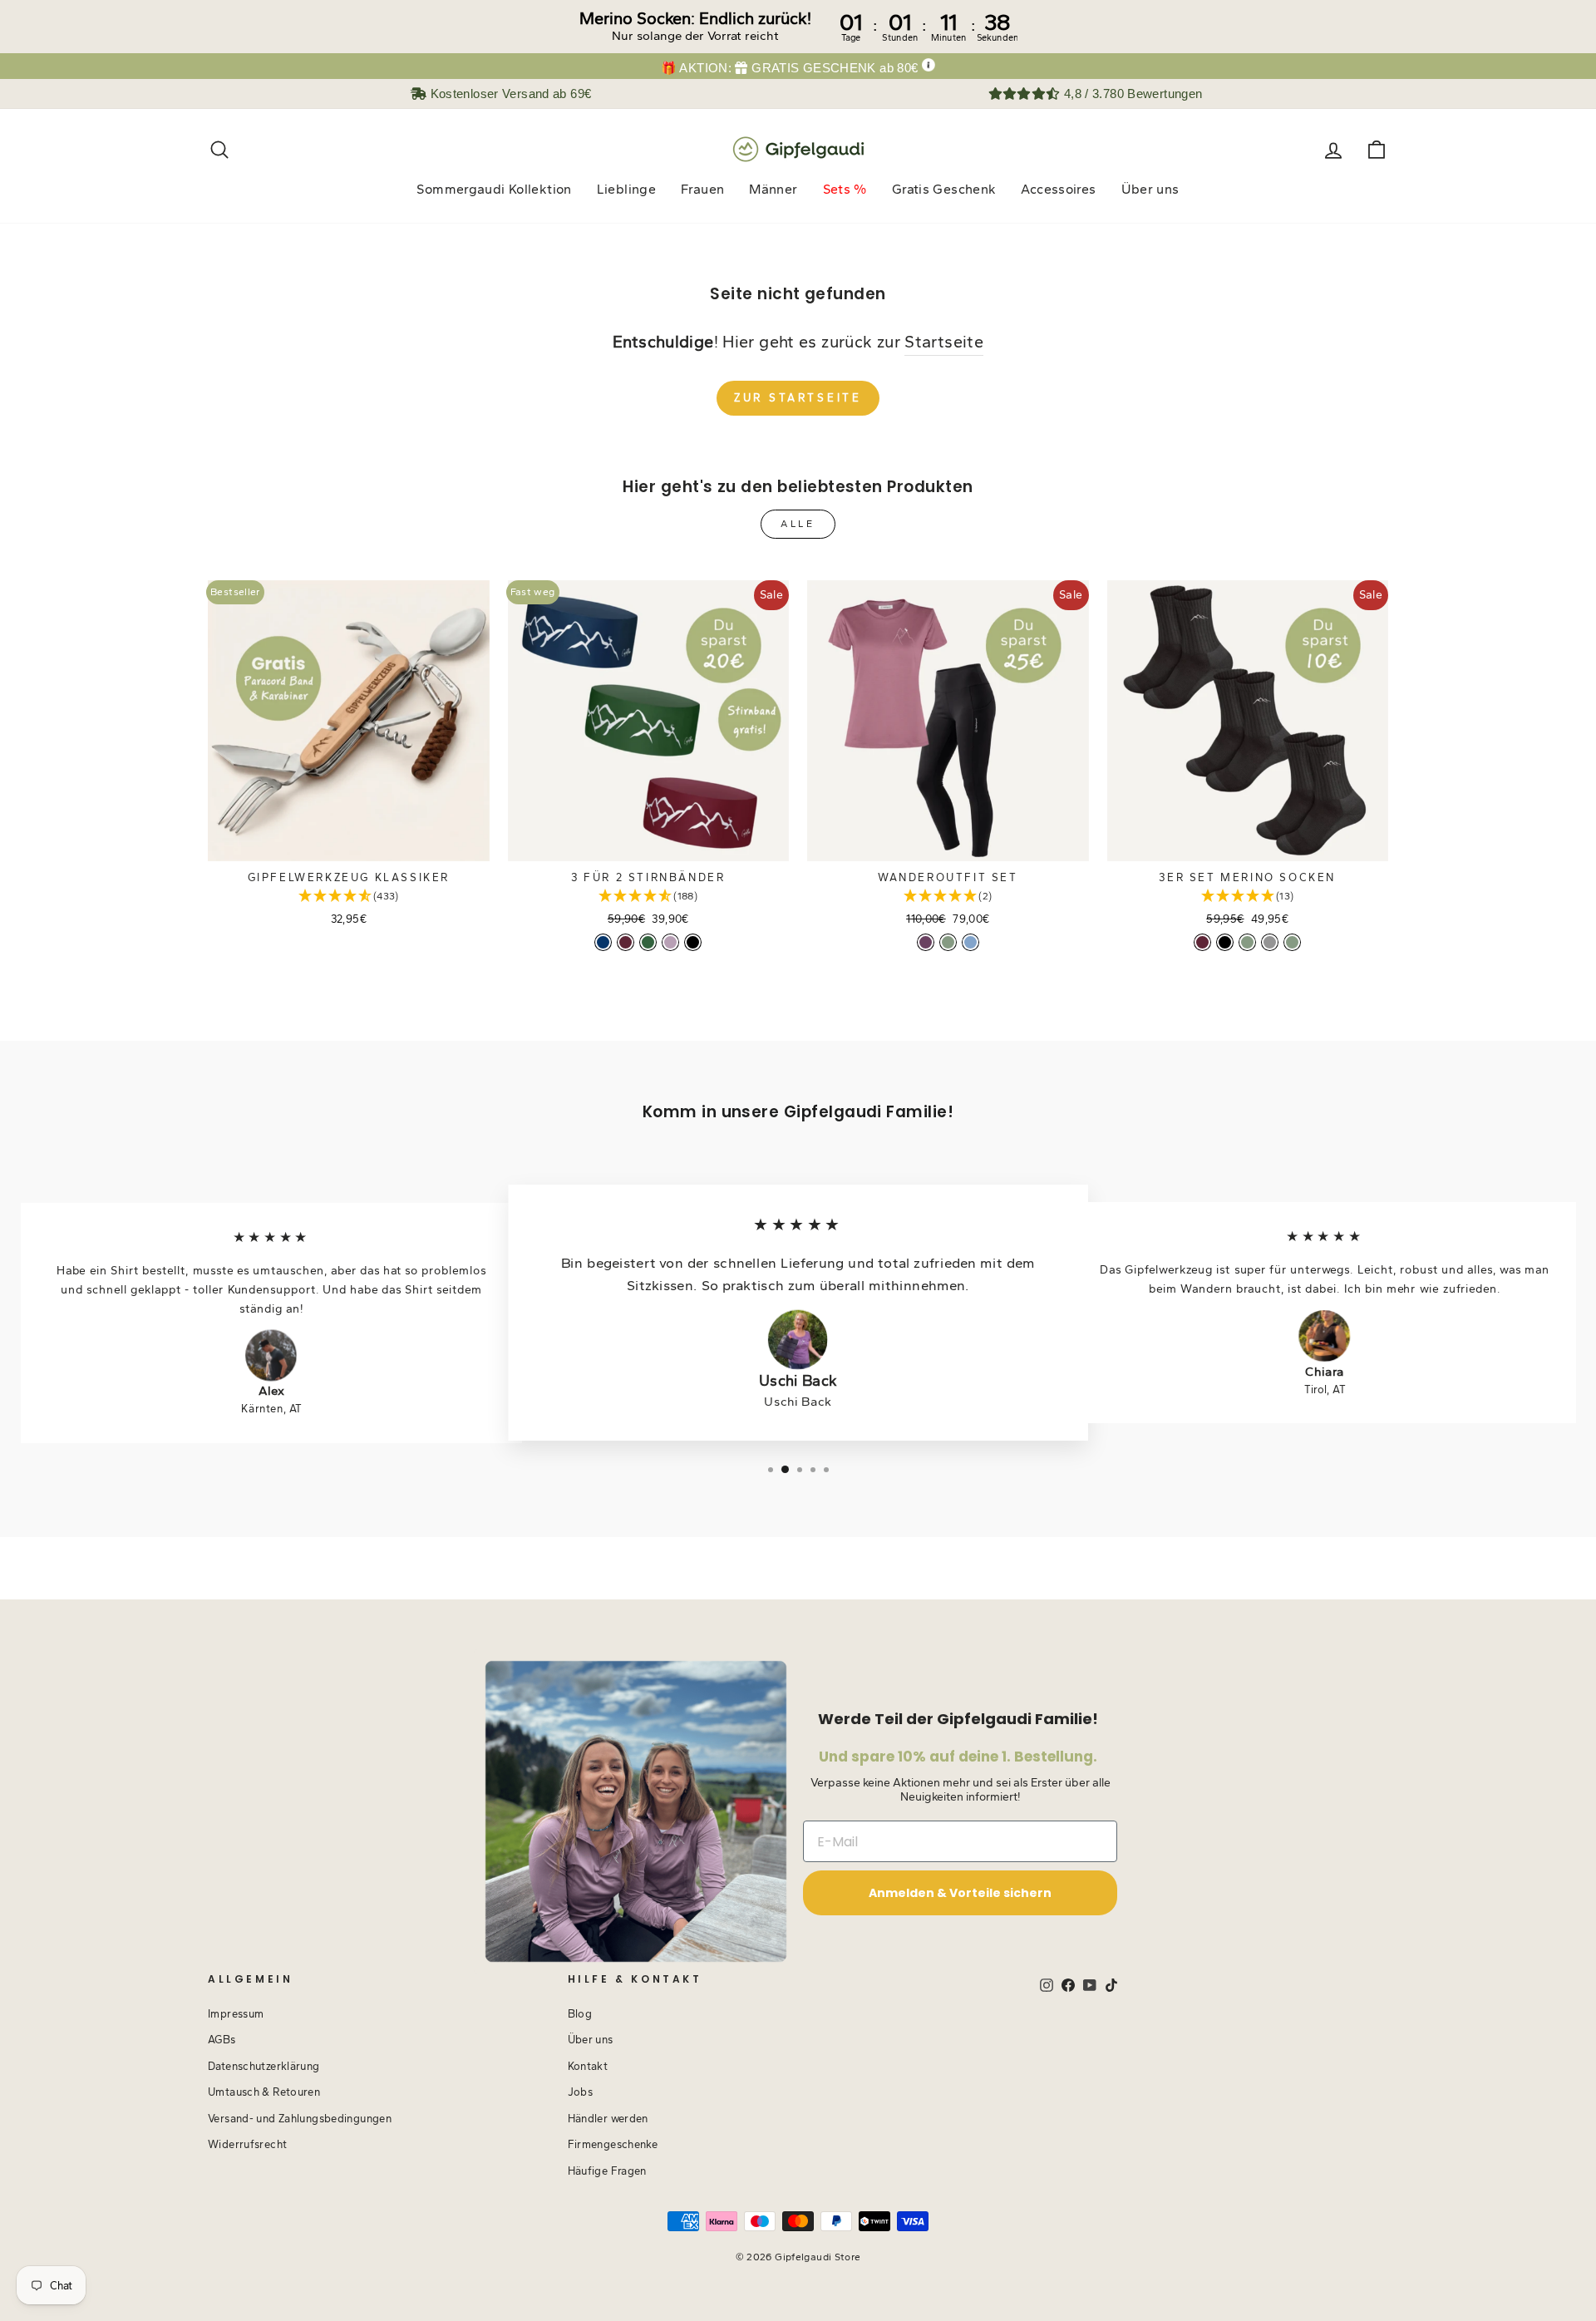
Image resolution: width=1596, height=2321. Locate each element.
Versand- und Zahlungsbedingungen (300, 2119)
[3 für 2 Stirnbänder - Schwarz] (693, 942)
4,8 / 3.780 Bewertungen (1131, 94)
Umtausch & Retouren (264, 2092)
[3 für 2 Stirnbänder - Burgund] (626, 942)
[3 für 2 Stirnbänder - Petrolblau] (603, 942)
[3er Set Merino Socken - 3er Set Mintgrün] (1247, 942)
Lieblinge (626, 189)
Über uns (1150, 189)
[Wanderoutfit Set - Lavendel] (926, 942)
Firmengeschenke (613, 2144)
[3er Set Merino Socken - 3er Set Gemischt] (1270, 942)
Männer (773, 189)
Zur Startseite (798, 398)
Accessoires (1058, 189)
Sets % (845, 189)
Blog (580, 2014)
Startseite (944, 342)
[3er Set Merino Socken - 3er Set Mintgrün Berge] (1292, 942)
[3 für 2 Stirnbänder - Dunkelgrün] (648, 942)
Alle (798, 524)
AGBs (222, 2040)
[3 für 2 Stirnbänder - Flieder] (670, 942)
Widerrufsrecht (247, 2144)
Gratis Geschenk (944, 189)
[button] (349, 897)
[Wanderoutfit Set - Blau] (970, 942)
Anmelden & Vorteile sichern (960, 1893)
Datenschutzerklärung (264, 2066)
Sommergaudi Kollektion (494, 189)
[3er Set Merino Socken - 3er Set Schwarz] (1225, 942)
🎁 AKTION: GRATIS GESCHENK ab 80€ (790, 68)
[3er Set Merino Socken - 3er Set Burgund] (1202, 942)
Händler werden (608, 2119)
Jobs (581, 2092)
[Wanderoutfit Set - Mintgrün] (948, 942)
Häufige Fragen (607, 2171)
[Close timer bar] (1579, 27)
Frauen (702, 189)
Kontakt (588, 2066)
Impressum (236, 2014)
